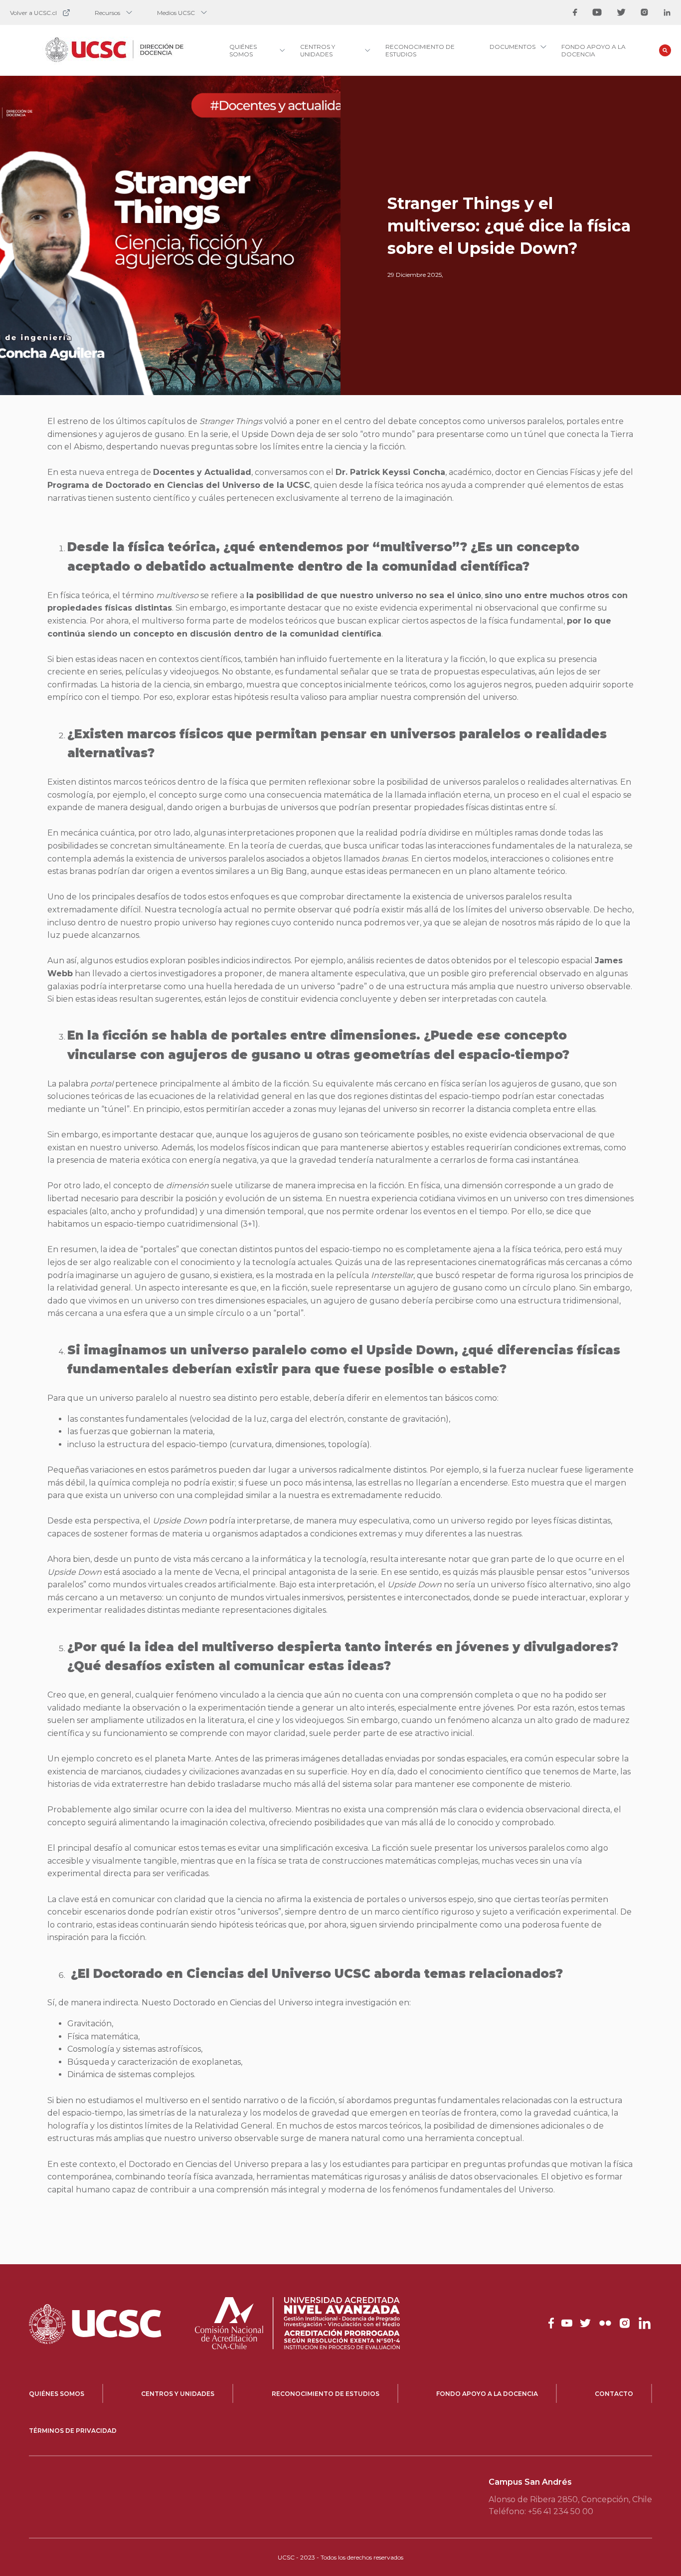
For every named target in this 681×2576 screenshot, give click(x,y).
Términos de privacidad (73, 2431)
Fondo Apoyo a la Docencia (594, 50)
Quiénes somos (57, 2394)
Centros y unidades (178, 2394)
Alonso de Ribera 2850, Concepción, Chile (570, 2499)
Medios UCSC (176, 13)
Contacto (614, 2394)
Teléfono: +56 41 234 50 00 (541, 2511)
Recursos (107, 13)
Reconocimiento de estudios (326, 2394)
